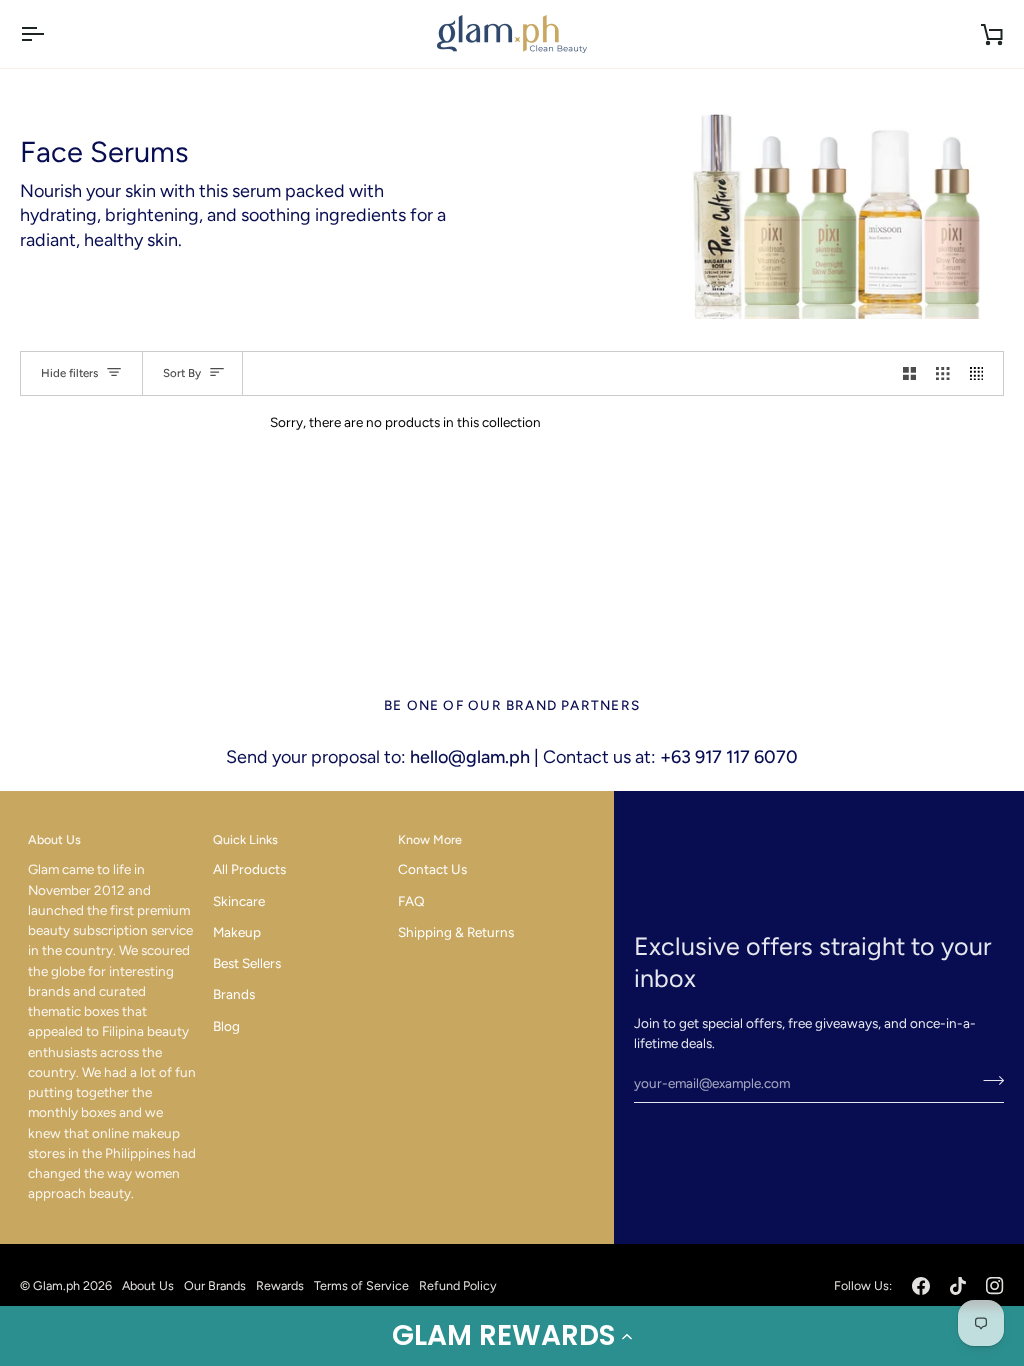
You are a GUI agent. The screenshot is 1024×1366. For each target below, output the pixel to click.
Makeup (237, 932)
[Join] (987, 1081)
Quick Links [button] (245, 839)
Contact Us (432, 869)
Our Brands (215, 1285)
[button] (512, 1336)
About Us (148, 1285)
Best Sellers (247, 963)
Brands (234, 994)
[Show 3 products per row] (943, 373)
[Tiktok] (958, 1286)
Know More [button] (430, 839)
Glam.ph (56, 1285)
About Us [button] (54, 839)
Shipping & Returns (456, 932)
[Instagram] (995, 1286)
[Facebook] (921, 1286)
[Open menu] (50, 34)
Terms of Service (361, 1285)
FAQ (411, 901)
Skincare (239, 901)
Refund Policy (458, 1285)
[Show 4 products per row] (982, 373)
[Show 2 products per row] (910, 373)
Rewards (280, 1285)
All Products (249, 869)
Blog (226, 1026)
